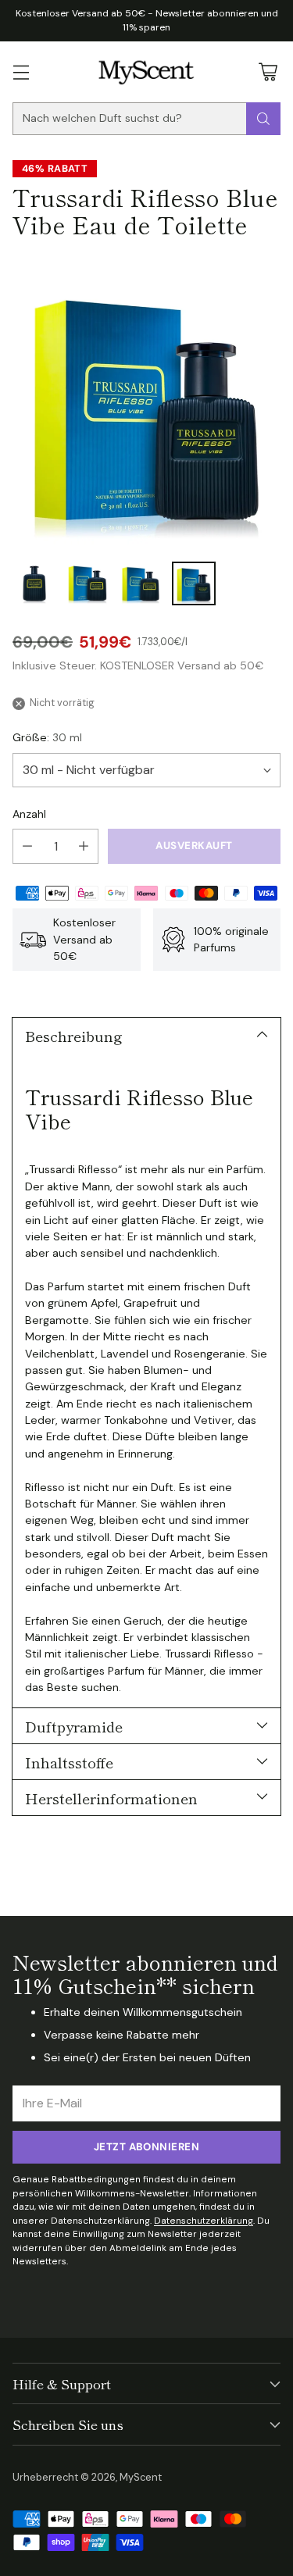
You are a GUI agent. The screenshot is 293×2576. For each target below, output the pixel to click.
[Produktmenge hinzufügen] (84, 846)
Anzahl (29, 814)
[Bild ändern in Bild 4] (194, 583)
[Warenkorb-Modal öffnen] (268, 71)
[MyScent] (146, 72)
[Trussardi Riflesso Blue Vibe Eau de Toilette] (146, 403)
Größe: (47, 737)
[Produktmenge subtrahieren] (27, 846)
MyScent (141, 2477)
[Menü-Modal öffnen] (21, 71)
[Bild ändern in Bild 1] (34, 583)
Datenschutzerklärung (204, 2221)
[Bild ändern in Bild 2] (88, 583)
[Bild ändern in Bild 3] (141, 583)
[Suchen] (263, 119)
